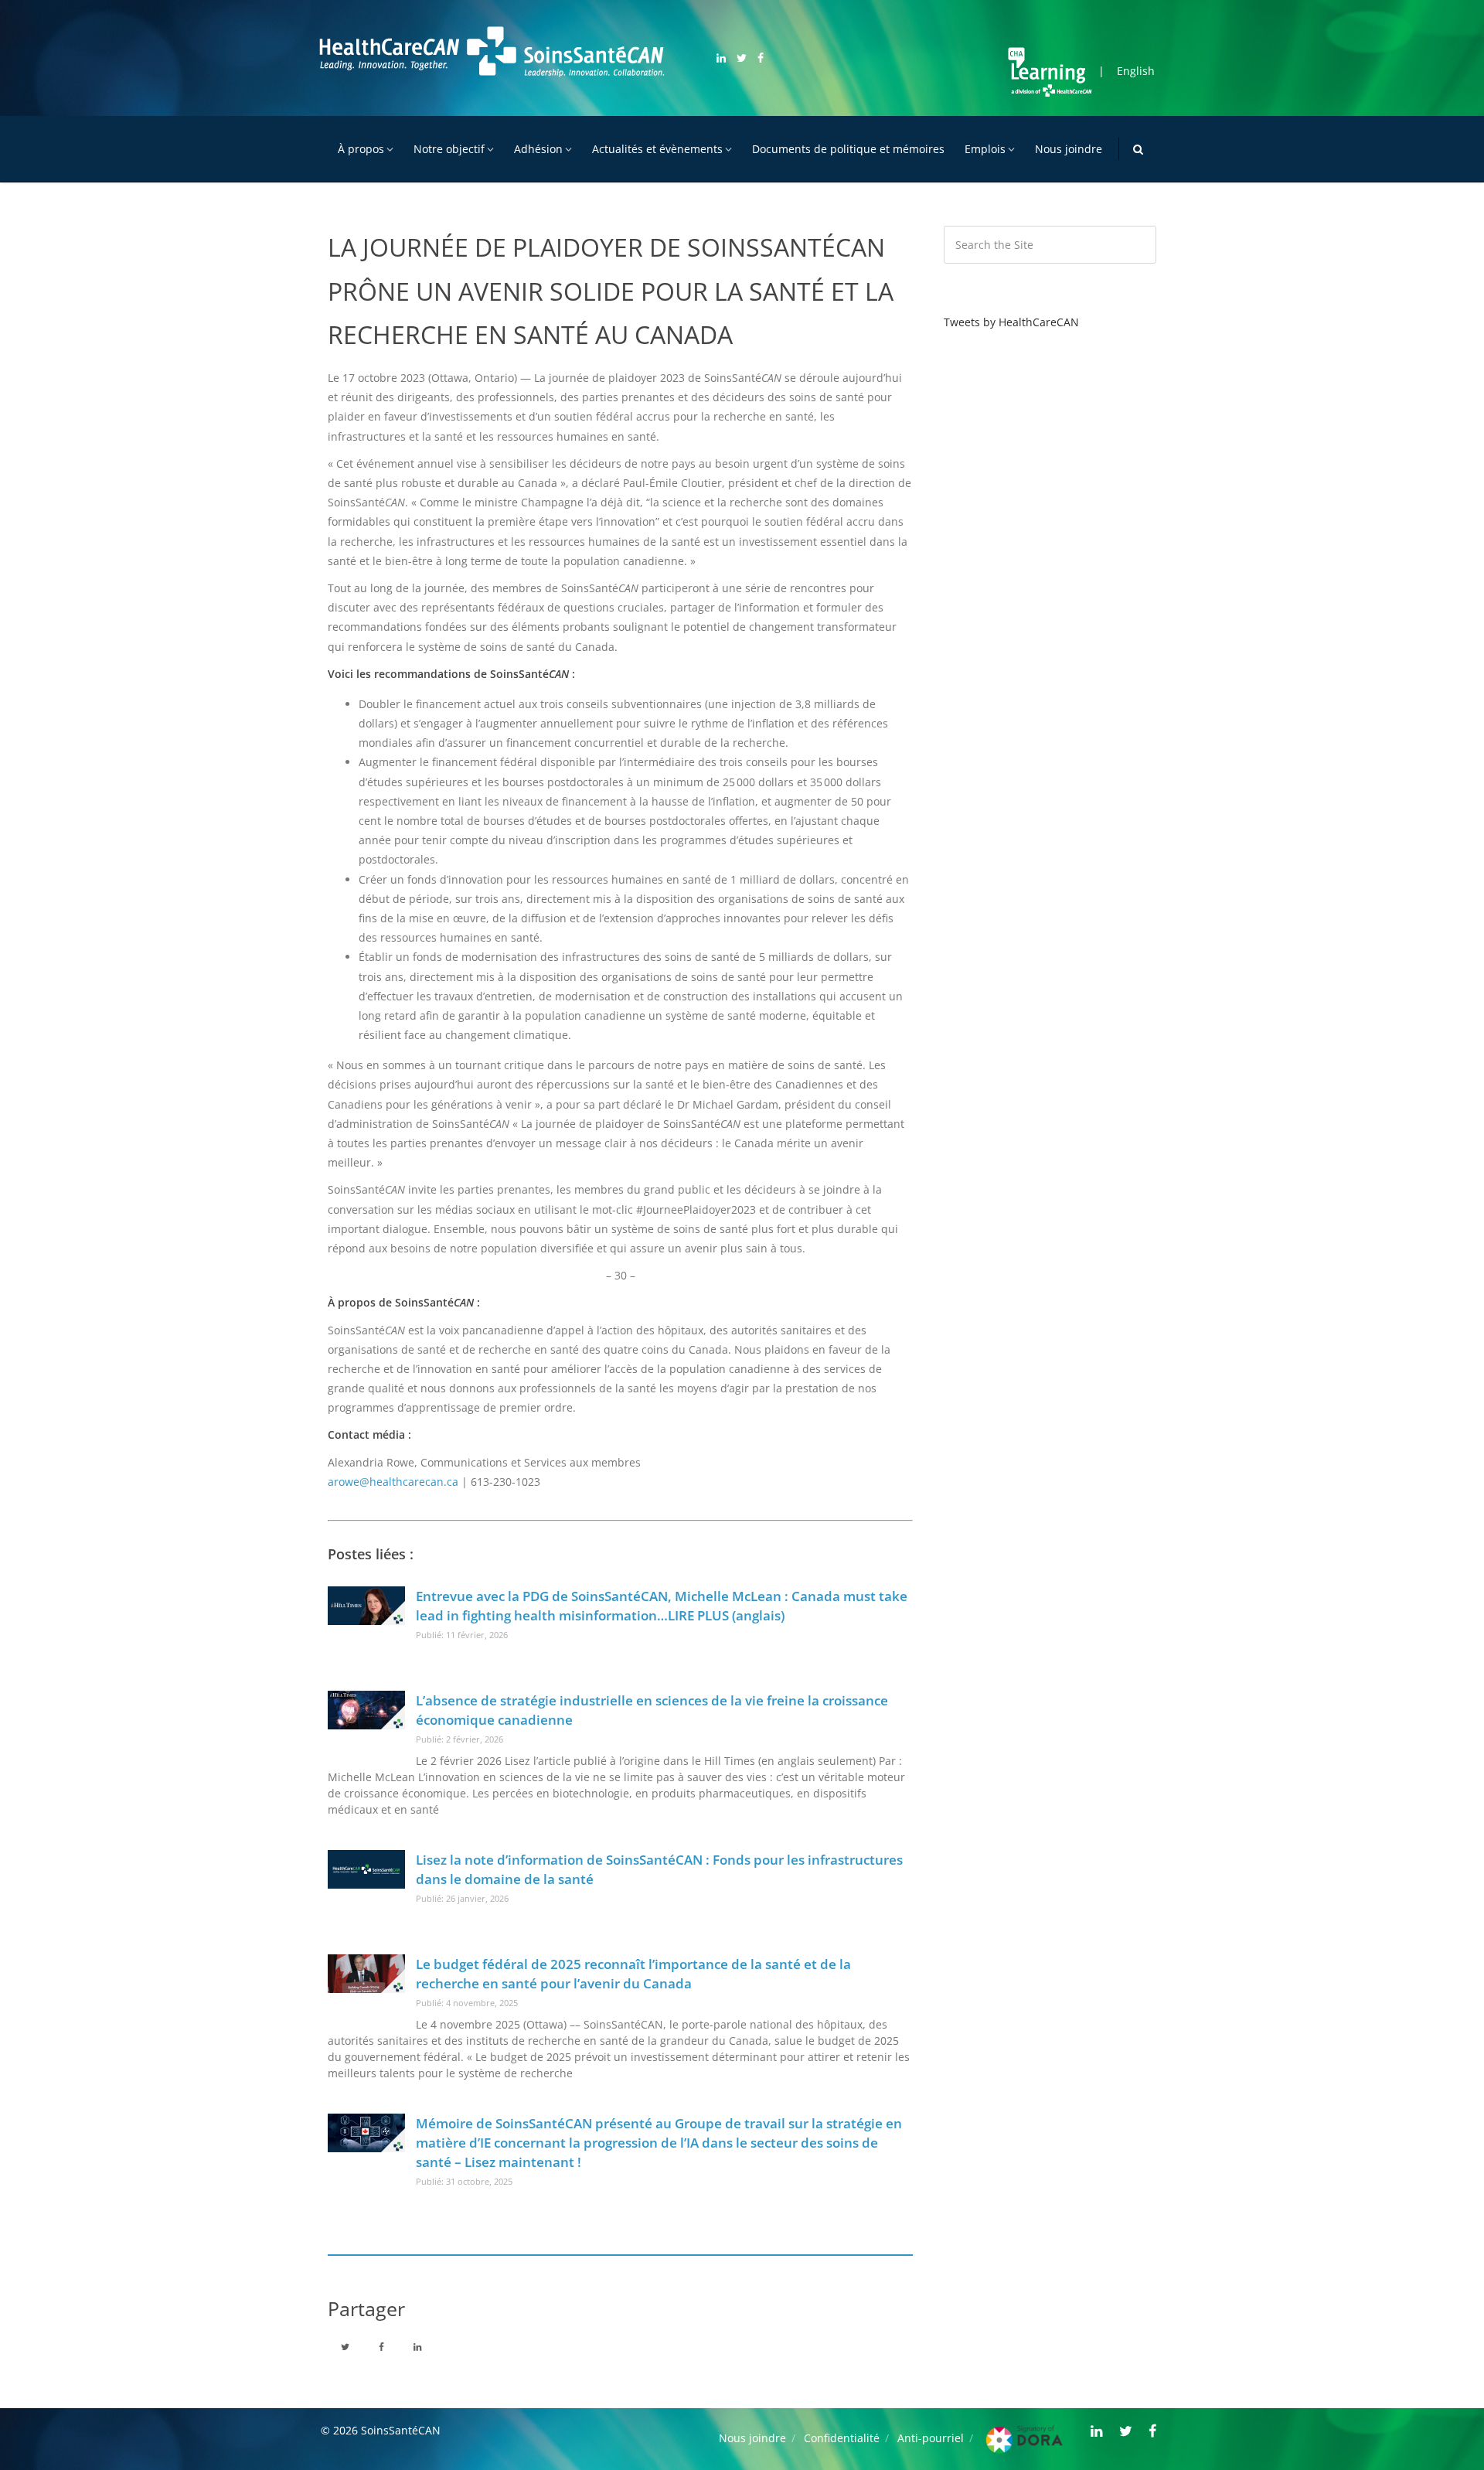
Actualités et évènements (657, 149)
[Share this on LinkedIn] (417, 2346)
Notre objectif (449, 149)
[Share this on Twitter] (345, 2346)
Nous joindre (1069, 149)
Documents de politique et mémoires (848, 149)
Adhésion (538, 149)
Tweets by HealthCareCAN (1011, 322)
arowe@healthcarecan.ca (393, 1482)
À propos (361, 149)
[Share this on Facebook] (381, 2346)
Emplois (985, 149)
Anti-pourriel (931, 2438)
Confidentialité (842, 2438)
